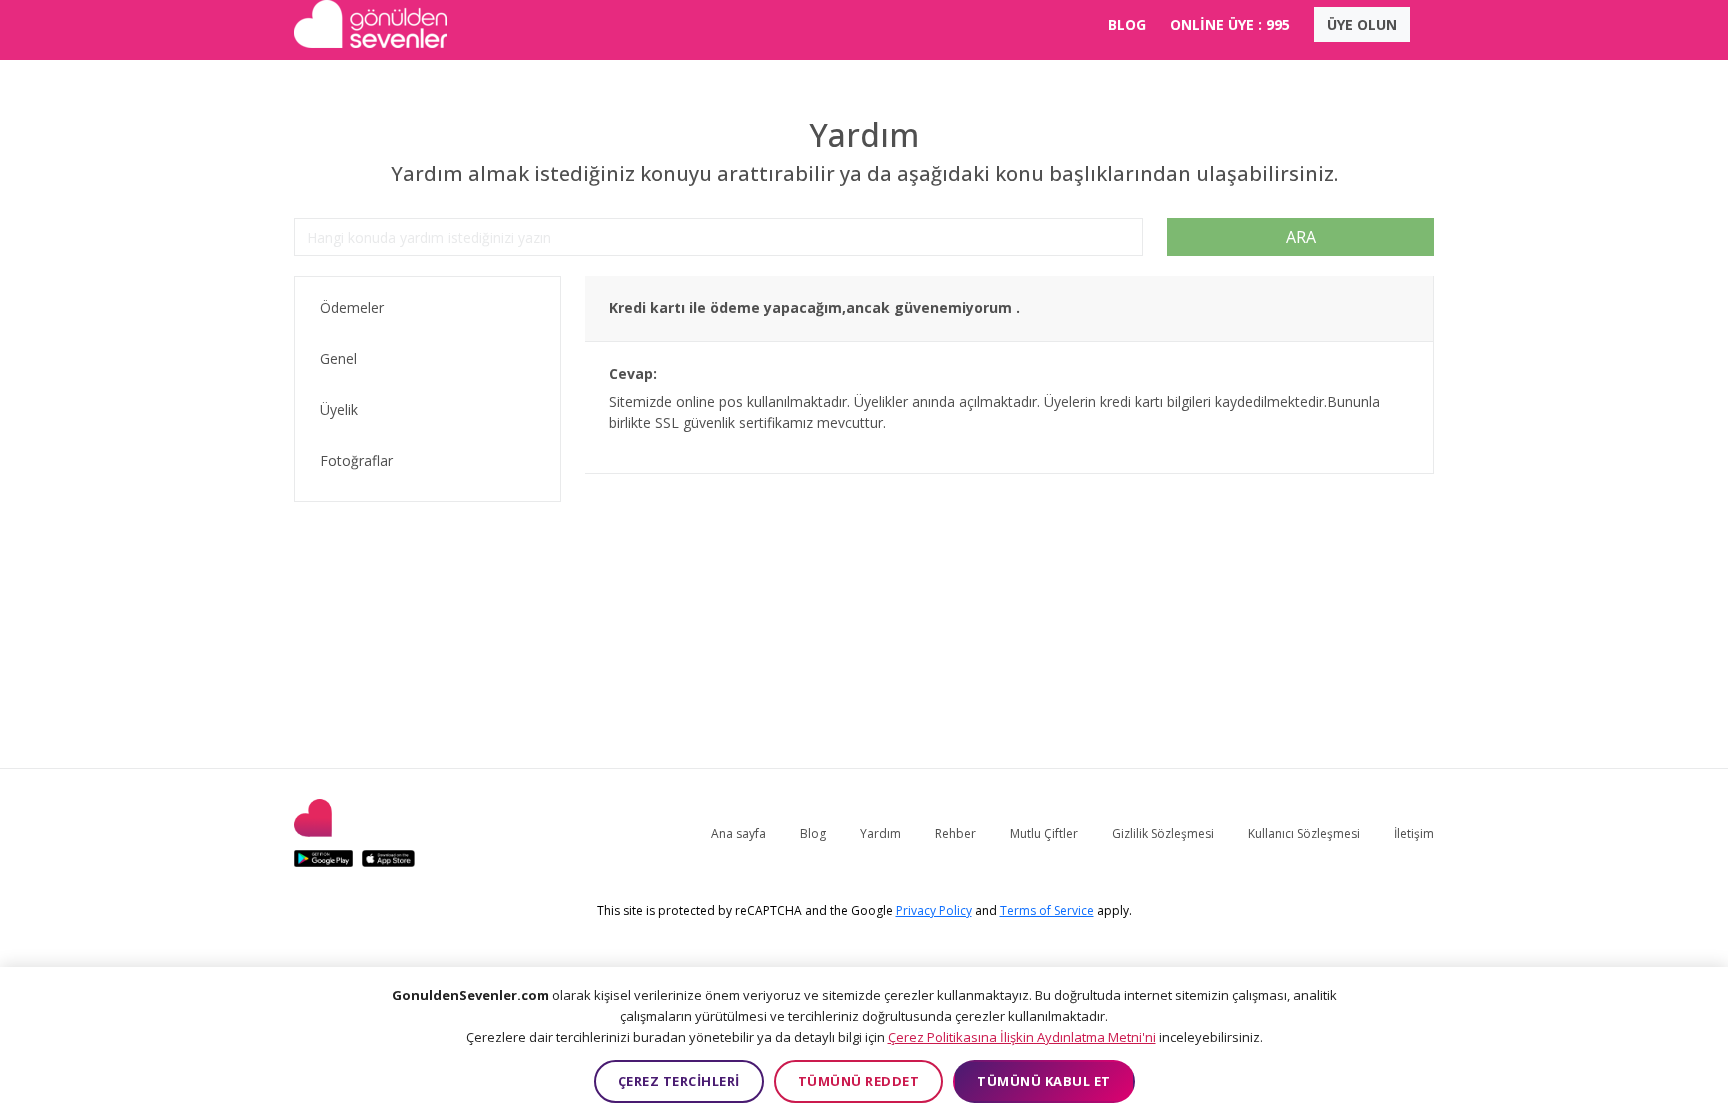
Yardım (880, 833)
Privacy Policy (934, 910)
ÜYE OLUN (1362, 24)
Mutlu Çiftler (1044, 833)
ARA (1301, 237)
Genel (338, 358)
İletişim (1414, 833)
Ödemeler (352, 307)
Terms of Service (1047, 910)
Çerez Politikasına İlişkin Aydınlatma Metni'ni (1022, 1037)
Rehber (955, 833)
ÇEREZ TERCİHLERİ (679, 1081)
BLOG (1127, 24)
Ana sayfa (738, 833)
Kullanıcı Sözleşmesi (1304, 833)
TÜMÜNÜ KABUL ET (1044, 1081)
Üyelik (339, 409)
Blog (813, 833)
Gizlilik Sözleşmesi (1163, 833)
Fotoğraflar (356, 460)
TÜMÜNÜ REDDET (859, 1081)
